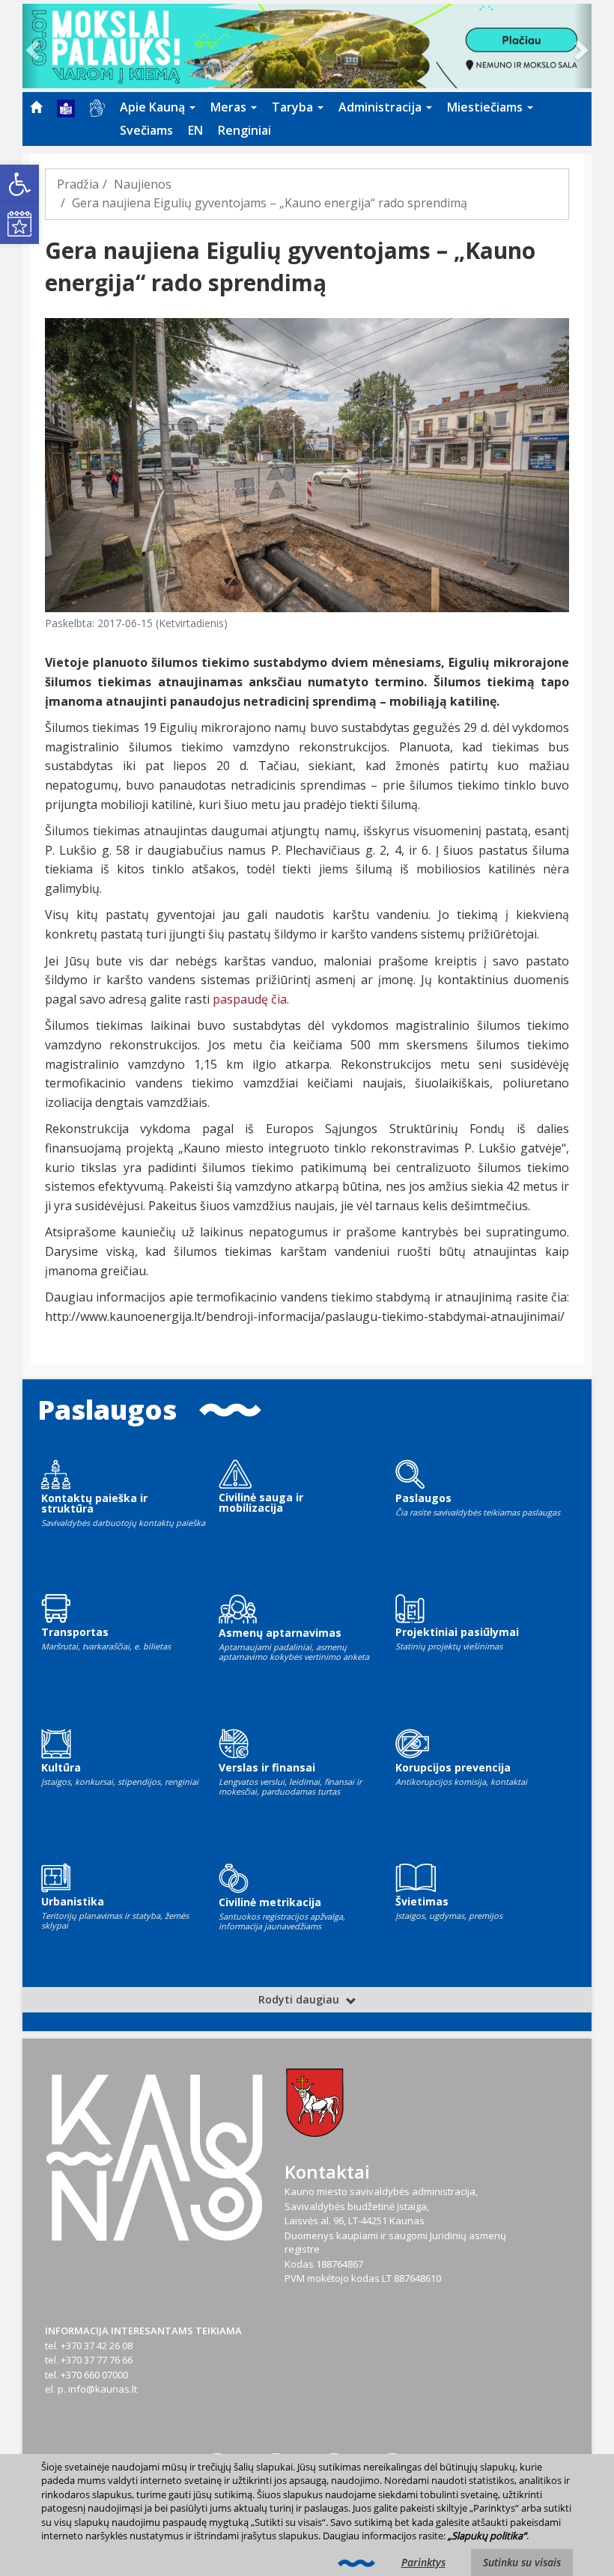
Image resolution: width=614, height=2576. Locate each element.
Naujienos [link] (143, 184)
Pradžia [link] (78, 184)
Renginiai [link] (244, 130)
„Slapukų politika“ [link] (487, 2536)
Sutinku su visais (522, 2562)
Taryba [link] (294, 107)
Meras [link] (230, 107)
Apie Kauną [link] (154, 107)
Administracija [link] (382, 107)
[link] (19, 184)
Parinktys (423, 2562)
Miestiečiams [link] (486, 107)
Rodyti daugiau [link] (300, 1999)
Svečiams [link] (146, 130)
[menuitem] (36, 107)
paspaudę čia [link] (250, 999)
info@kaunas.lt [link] (103, 2389)
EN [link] (195, 130)
